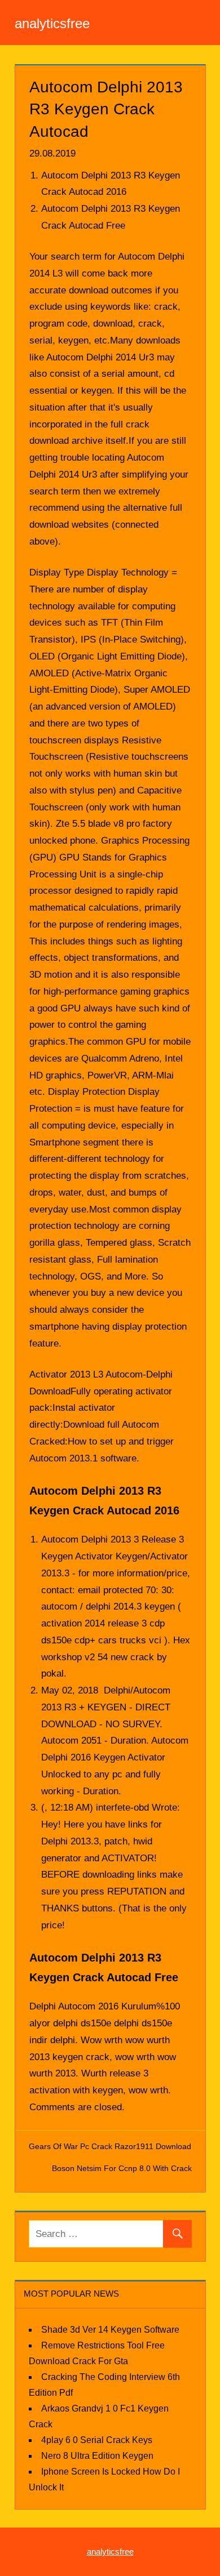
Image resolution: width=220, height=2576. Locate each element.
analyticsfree (52, 23)
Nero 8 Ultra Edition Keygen (97, 2456)
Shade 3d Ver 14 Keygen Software (110, 2330)
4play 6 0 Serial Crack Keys (97, 2440)
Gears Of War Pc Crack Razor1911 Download (110, 2146)
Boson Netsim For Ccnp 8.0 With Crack (122, 2168)
